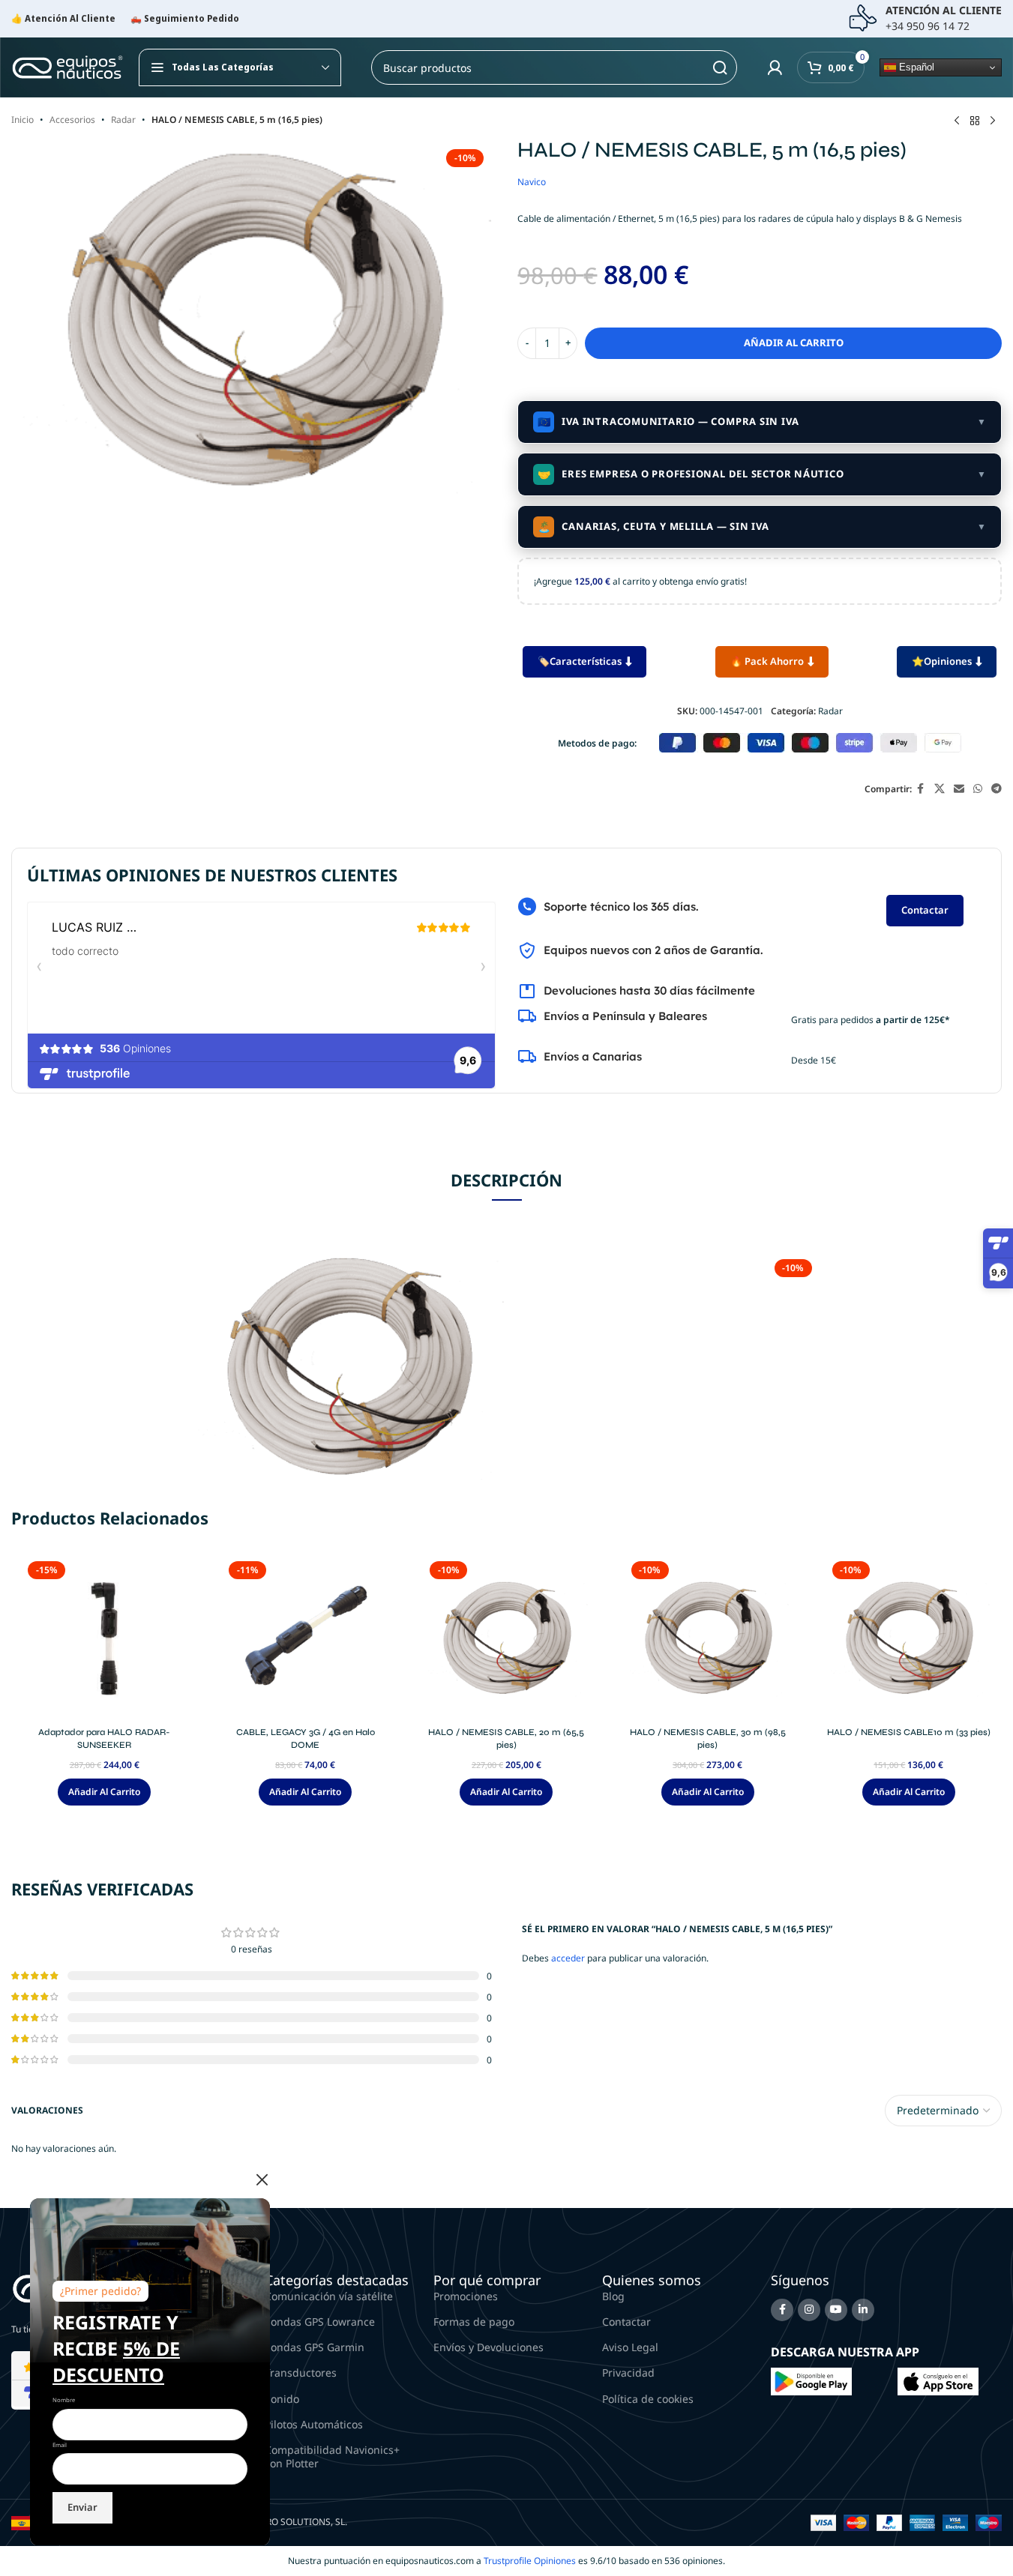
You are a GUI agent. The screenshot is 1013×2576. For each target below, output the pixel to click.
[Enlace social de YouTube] (836, 2310)
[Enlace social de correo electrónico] (959, 789)
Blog (613, 2296)
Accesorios (72, 120)
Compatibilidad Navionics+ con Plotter (332, 2456)
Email (60, 2445)
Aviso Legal (630, 2347)
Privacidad (628, 2373)
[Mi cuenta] (775, 67)
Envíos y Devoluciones (489, 2347)
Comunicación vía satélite (329, 2296)
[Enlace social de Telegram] (997, 789)
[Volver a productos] (975, 121)
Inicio (22, 120)
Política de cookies (648, 2399)
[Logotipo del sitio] (67, 66)
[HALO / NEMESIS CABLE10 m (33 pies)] (909, 1638)
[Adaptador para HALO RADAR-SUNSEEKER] (104, 1638)
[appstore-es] (938, 2381)
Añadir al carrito (794, 343)
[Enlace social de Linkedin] (863, 2310)
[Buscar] (720, 67)
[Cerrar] (262, 2180)
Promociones (466, 2296)
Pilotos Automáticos (314, 2424)
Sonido (282, 2399)
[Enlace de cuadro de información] (925, 19)
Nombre (64, 2400)
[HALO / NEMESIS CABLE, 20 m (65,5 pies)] (506, 1638)
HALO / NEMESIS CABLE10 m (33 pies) (909, 1732)
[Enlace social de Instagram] (809, 2310)
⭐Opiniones (942, 661)
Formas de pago (474, 2322)
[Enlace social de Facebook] (921, 789)
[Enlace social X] (940, 789)
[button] (104, 1792)
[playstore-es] (811, 2381)
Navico (532, 182)
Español (915, 67)
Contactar (925, 910)
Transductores (301, 2373)
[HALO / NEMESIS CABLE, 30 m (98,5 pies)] (708, 1638)
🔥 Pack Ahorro (767, 661)
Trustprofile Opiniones (530, 2561)
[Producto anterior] (957, 121)
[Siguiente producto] (993, 121)
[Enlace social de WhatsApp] (978, 789)
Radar (123, 120)
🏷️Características (580, 661)
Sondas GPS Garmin (315, 2347)
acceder (568, 1958)
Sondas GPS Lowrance (320, 2322)
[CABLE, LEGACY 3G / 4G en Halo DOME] (305, 1638)
